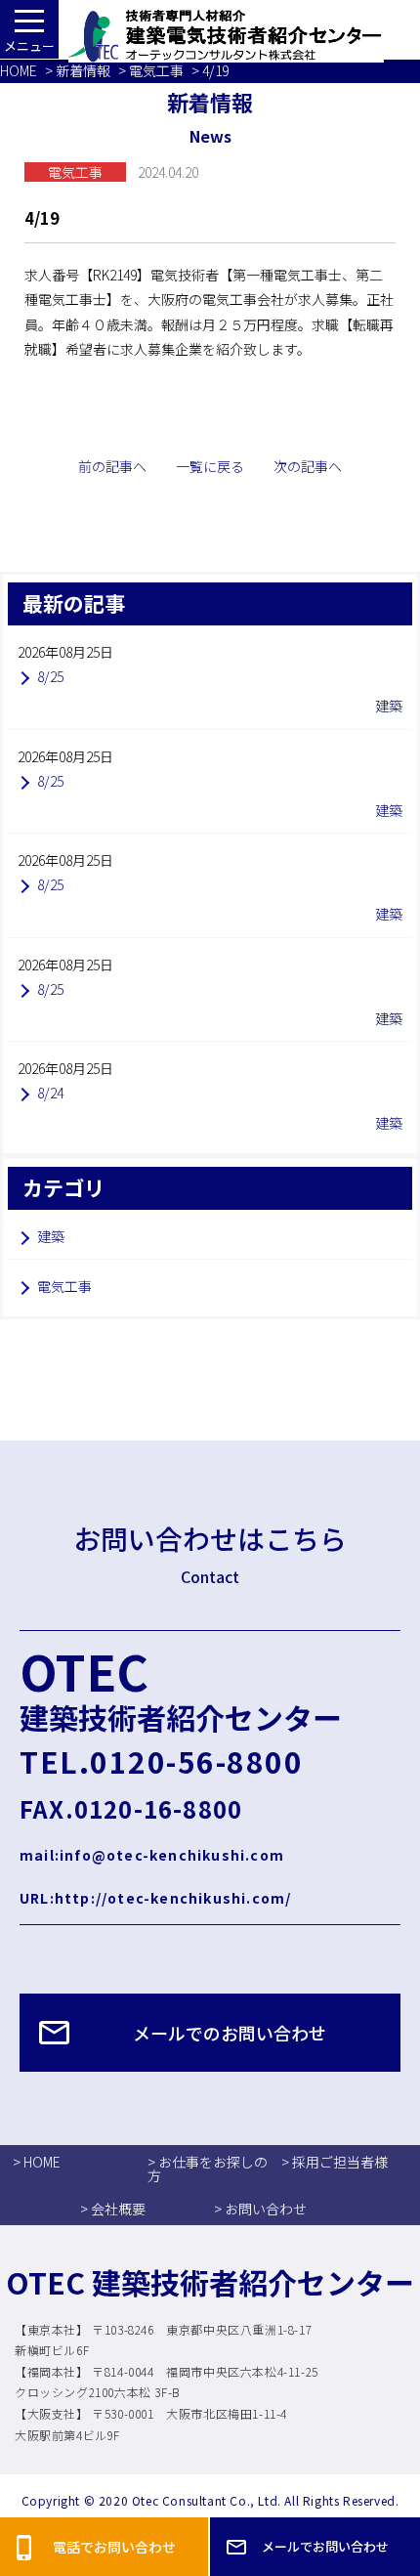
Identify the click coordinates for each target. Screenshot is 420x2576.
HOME (19, 70)
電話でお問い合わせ (114, 2547)
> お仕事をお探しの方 (208, 2168)
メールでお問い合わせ (325, 2546)
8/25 (50, 676)
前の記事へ (112, 466)
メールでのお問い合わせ (230, 2033)
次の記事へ (308, 466)
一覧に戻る (210, 466)
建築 (51, 1236)
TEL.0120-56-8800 (161, 1761)
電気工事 (156, 70)
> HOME (37, 2162)
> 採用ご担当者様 (335, 2162)
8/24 (50, 1093)
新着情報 (83, 70)
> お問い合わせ (260, 2209)
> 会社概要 (113, 2209)
